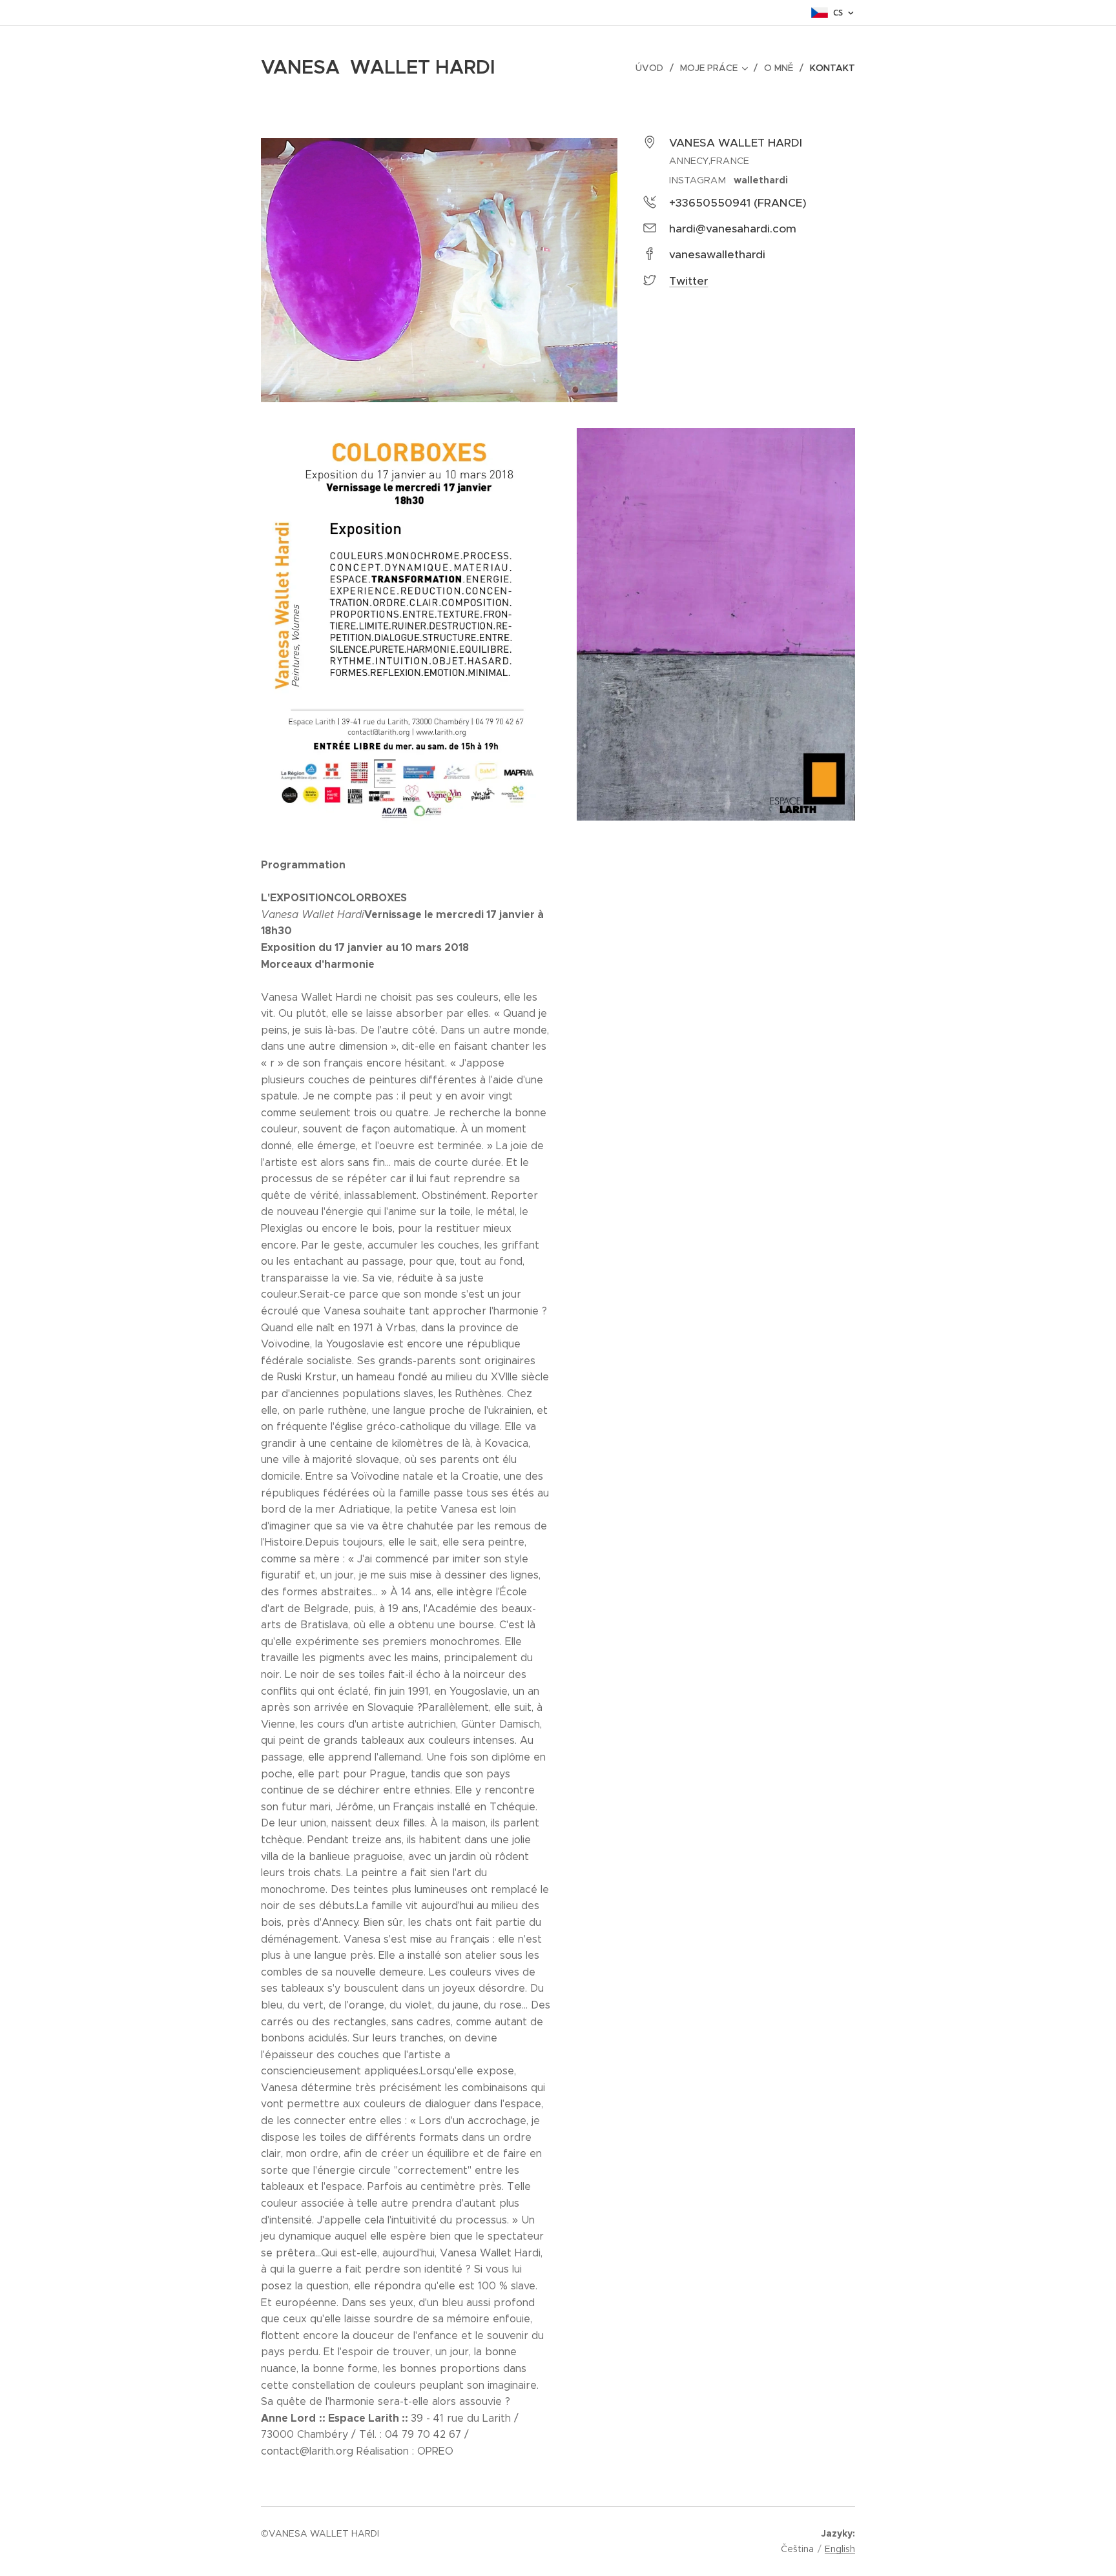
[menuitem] (653, 68)
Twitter (688, 281)
